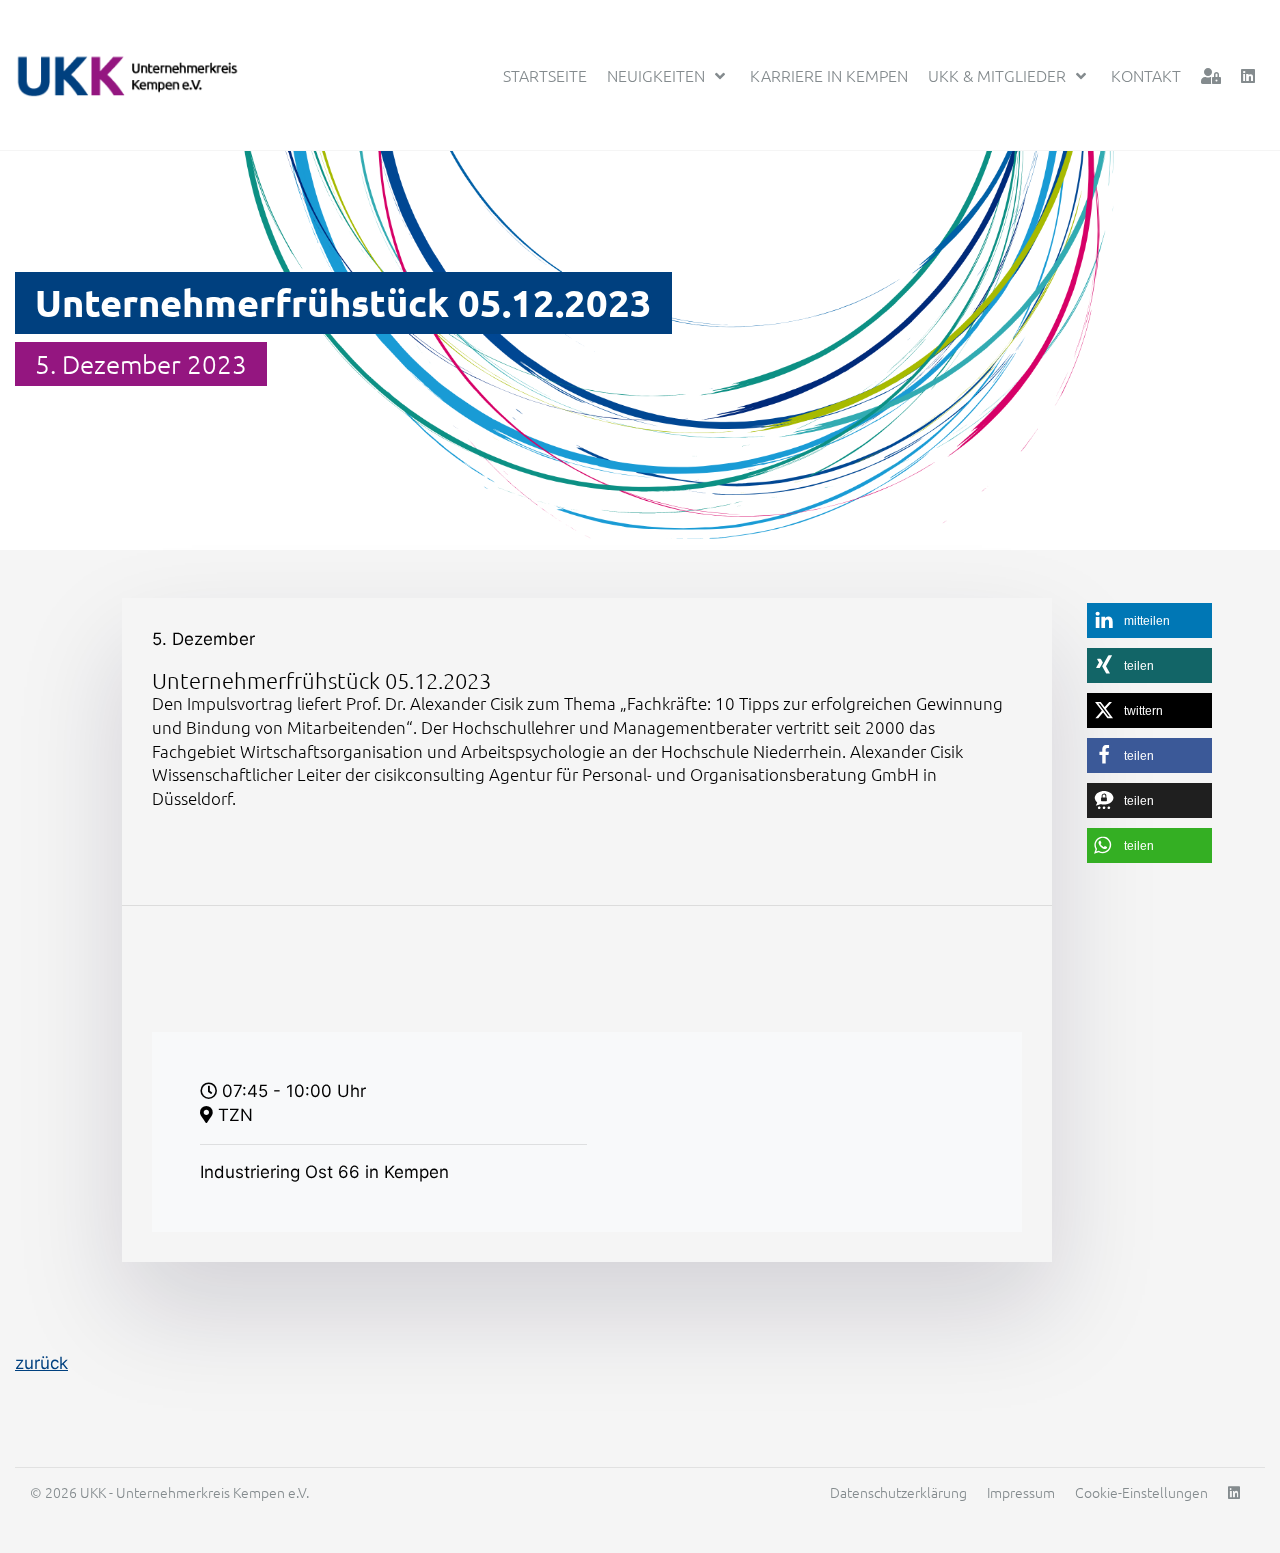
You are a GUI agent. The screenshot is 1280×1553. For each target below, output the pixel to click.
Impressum (1021, 1492)
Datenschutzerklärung (898, 1492)
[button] (1149, 620)
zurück (41, 1363)
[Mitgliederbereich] (1211, 75)
